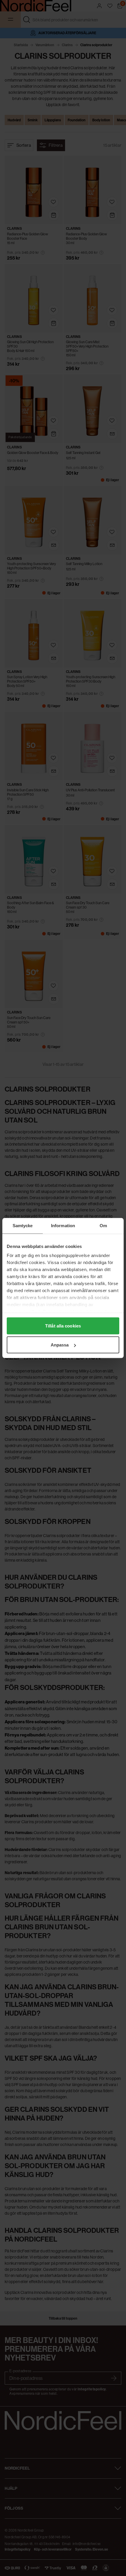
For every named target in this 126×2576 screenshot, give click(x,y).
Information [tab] (63, 1226)
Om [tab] (103, 1226)
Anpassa (60, 1345)
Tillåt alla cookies (63, 1326)
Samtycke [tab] (23, 1226)
